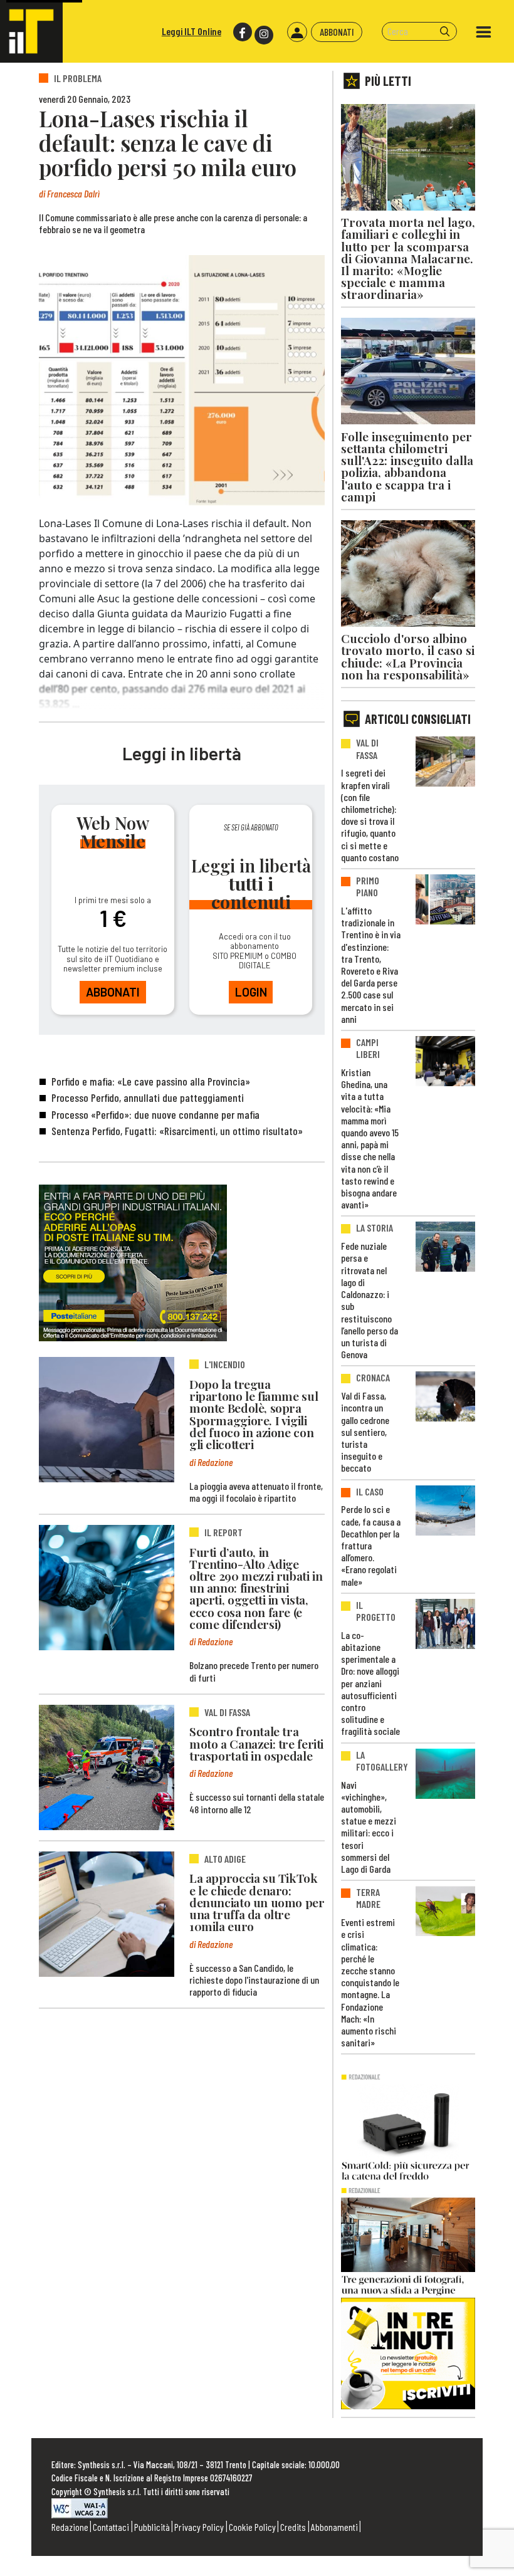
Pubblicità (152, 2527)
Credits (293, 2527)
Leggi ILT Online (191, 31)
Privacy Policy (199, 2527)
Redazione (70, 2527)
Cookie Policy (252, 2527)
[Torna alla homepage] (31, 31)
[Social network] (242, 32)
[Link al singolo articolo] (107, 1420)
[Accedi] (297, 32)
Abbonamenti (334, 2527)
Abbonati (337, 32)
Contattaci (111, 2527)
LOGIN (251, 992)
